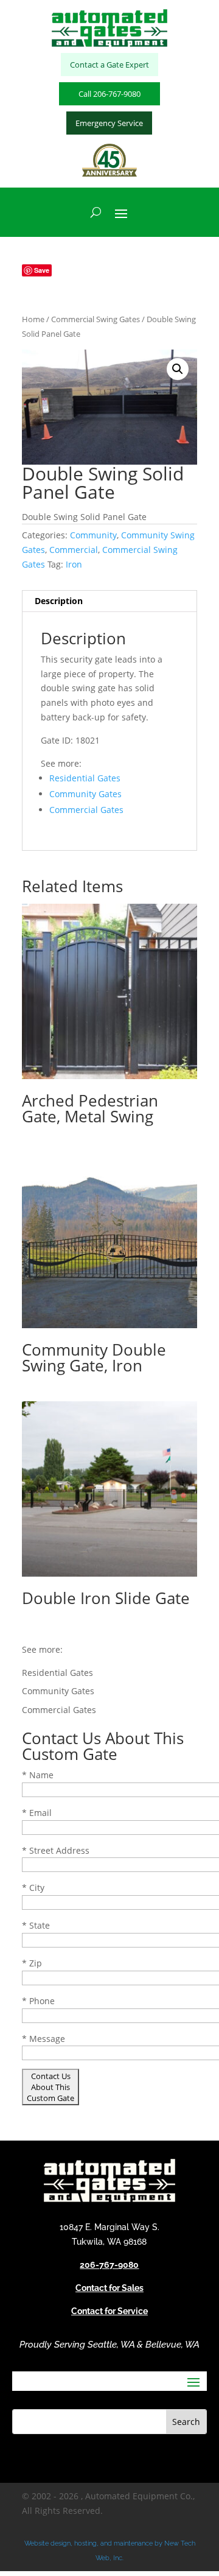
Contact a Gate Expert (109, 65)
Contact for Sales (109, 2288)
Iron (74, 564)
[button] (178, 369)
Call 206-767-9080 (109, 94)
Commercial (74, 550)
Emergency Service (109, 123)
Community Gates (85, 794)
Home (33, 319)
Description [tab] (59, 601)
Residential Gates (85, 778)
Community (93, 535)
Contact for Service (109, 2311)
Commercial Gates (86, 810)
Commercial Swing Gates (96, 319)
